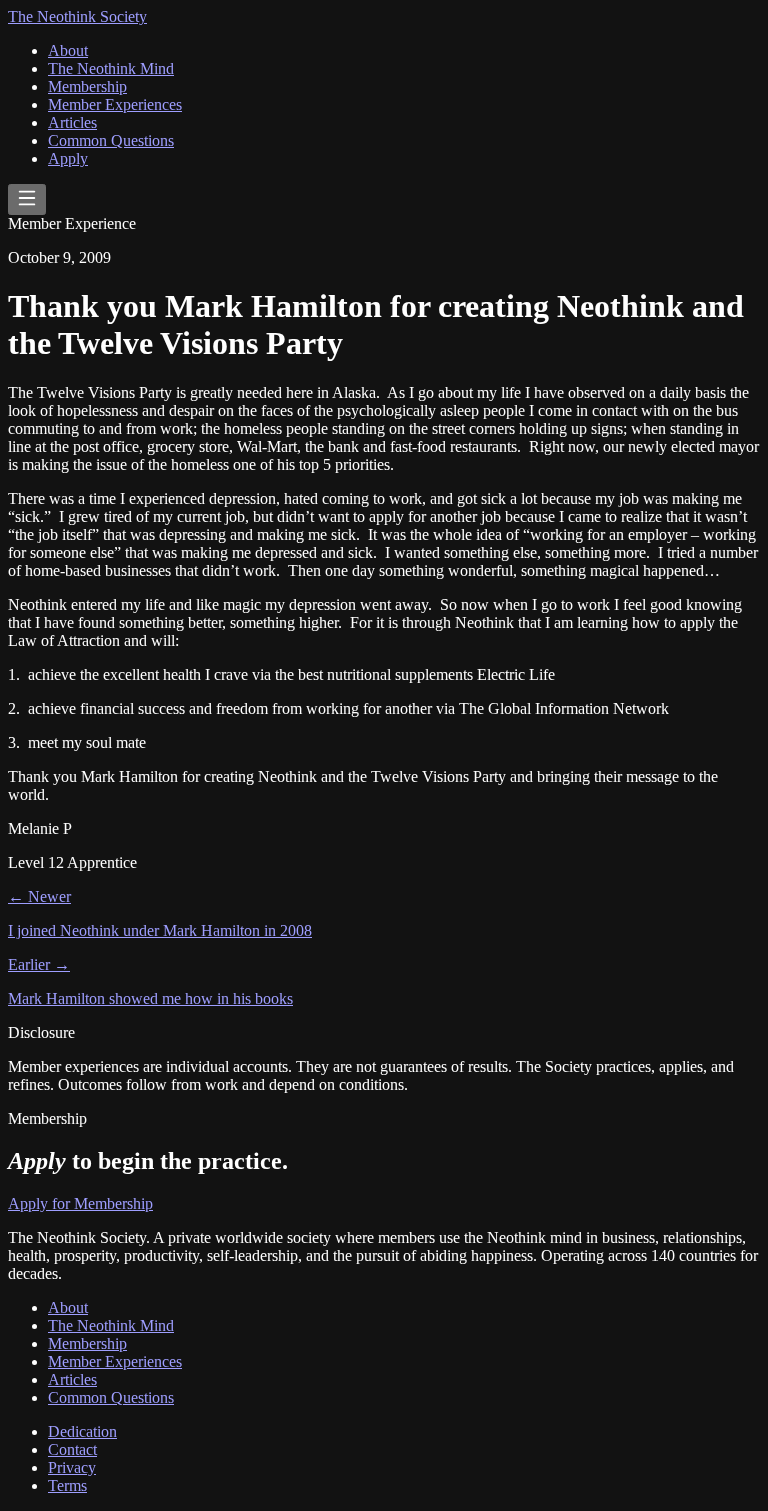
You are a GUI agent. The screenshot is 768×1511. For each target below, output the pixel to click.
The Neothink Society (77, 16)
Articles (72, 122)
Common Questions (111, 140)
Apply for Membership (80, 1203)
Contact (72, 1449)
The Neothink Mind (111, 68)
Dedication (82, 1431)
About (68, 50)
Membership (87, 86)
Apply (68, 158)
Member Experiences (115, 104)
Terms (67, 1485)
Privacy (72, 1467)
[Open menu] (27, 199)
